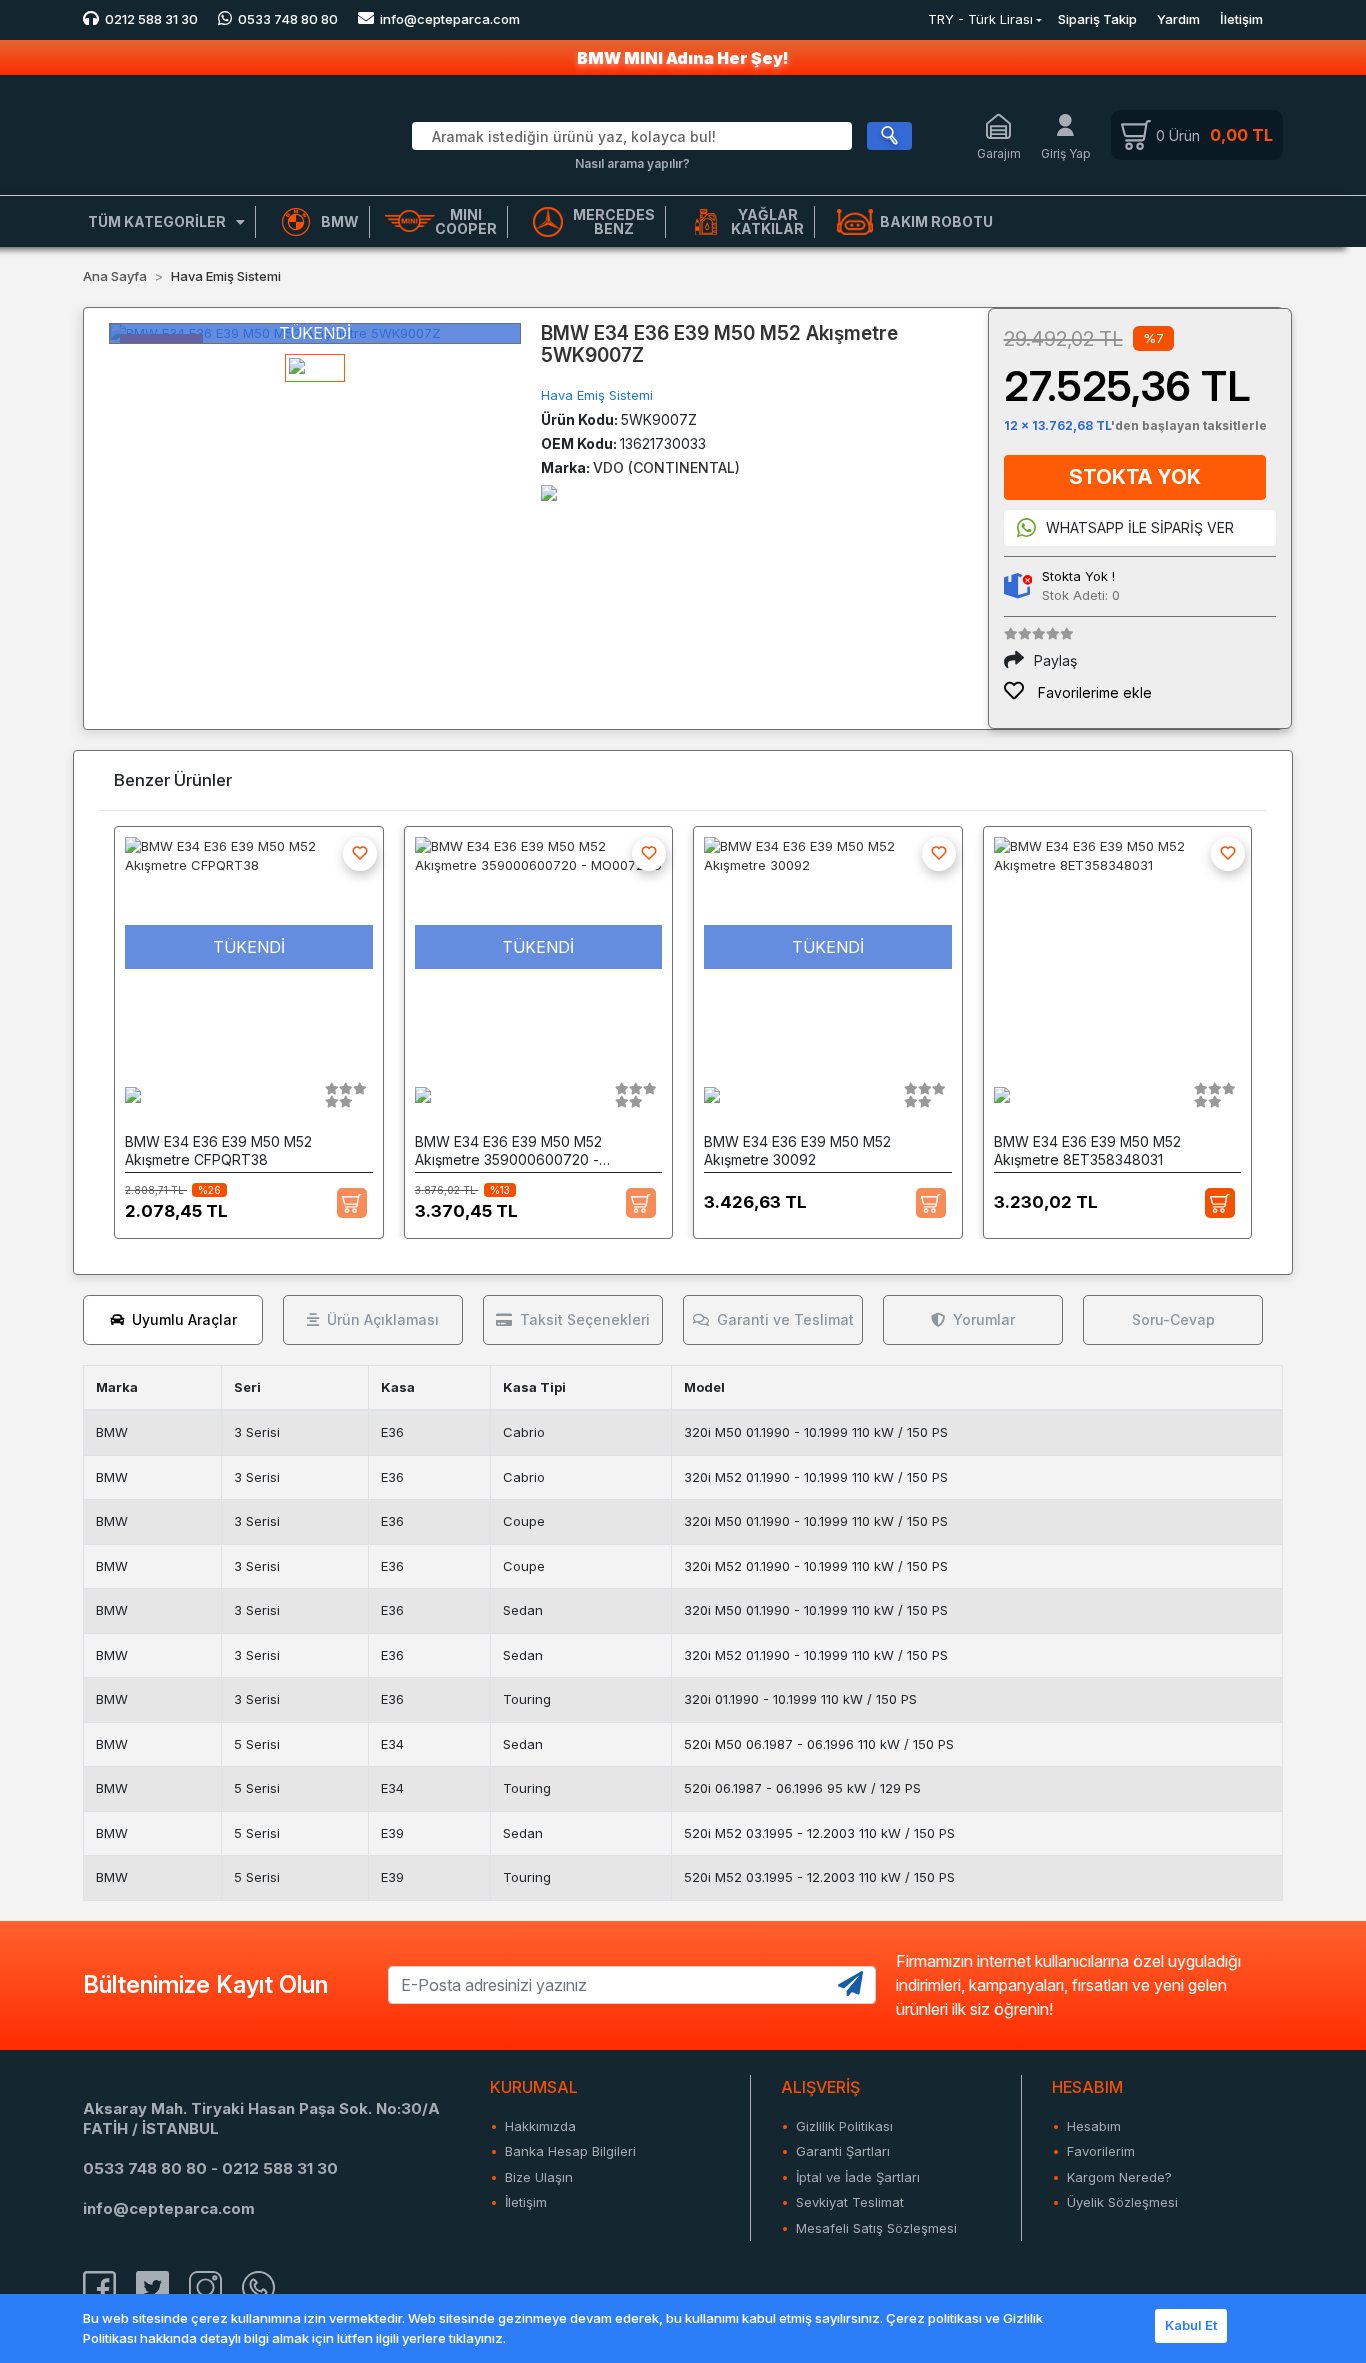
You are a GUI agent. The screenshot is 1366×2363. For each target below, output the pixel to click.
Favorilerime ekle (1093, 692)
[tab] (173, 1320)
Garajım (999, 153)
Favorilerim (1101, 2151)
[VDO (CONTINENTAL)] (549, 491)
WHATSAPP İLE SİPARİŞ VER (1140, 527)
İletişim (1241, 19)
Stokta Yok (1135, 477)
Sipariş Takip (1097, 19)
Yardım (1178, 19)
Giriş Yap (1066, 153)
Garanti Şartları (843, 2151)
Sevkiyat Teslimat (850, 2202)
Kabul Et (1191, 2325)
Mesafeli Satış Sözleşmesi (876, 2228)
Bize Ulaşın (539, 2177)
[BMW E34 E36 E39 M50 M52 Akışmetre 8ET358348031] (1118, 947)
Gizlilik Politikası (844, 2126)
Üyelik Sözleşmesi (1122, 2202)
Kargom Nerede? (1119, 2177)
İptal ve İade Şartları (858, 2177)
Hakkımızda (540, 2126)
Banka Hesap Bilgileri (570, 2151)
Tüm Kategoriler (157, 221)
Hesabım (1094, 2126)
